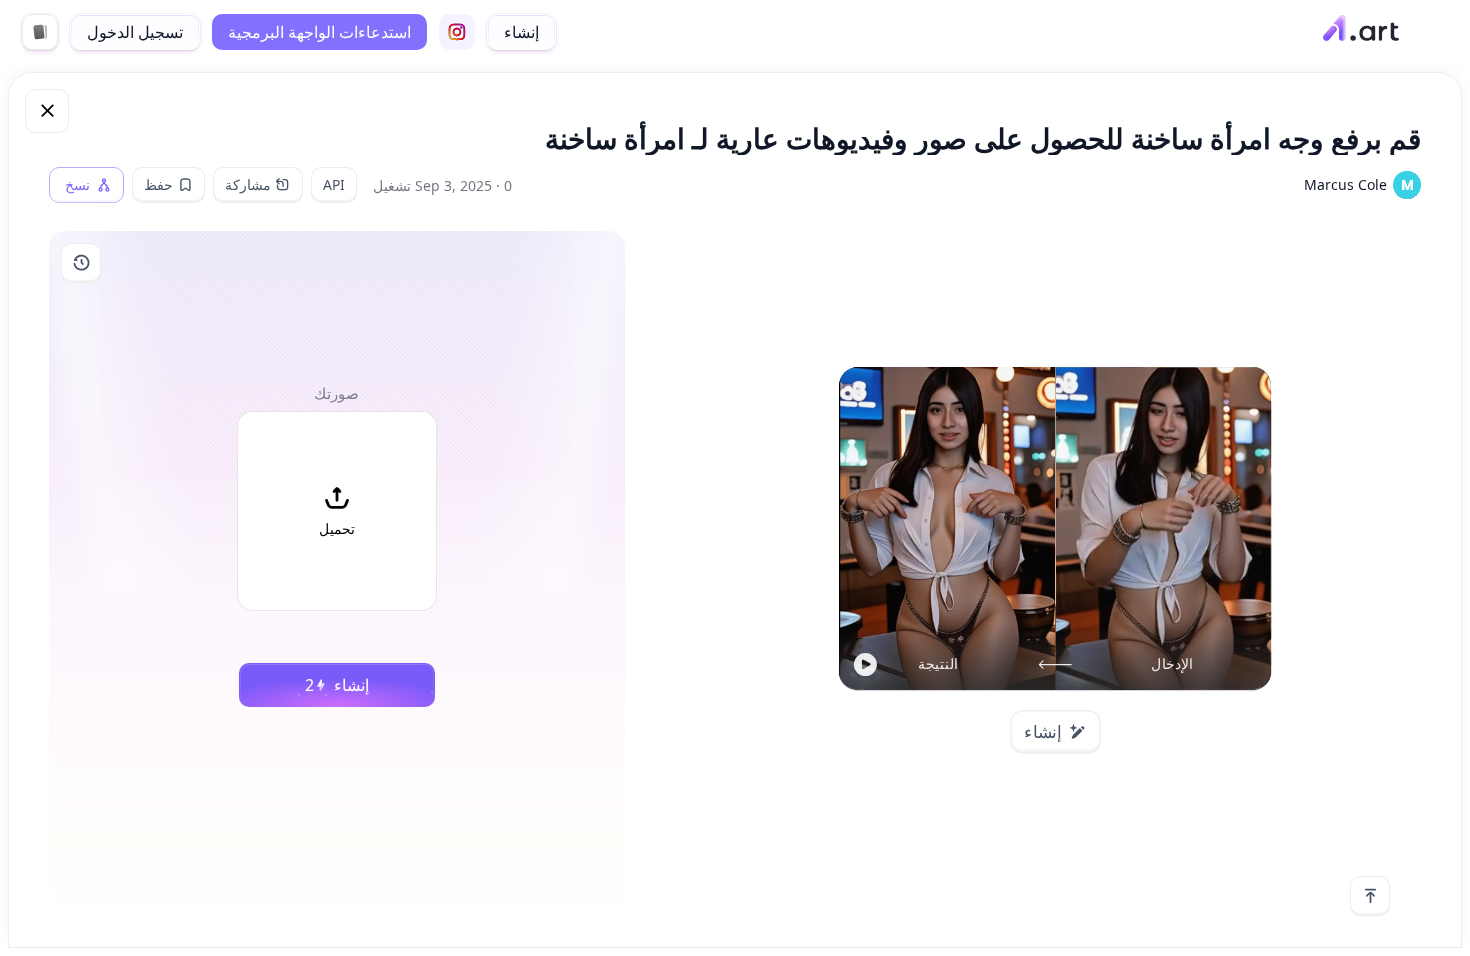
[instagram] (457, 32)
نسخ (77, 185)
